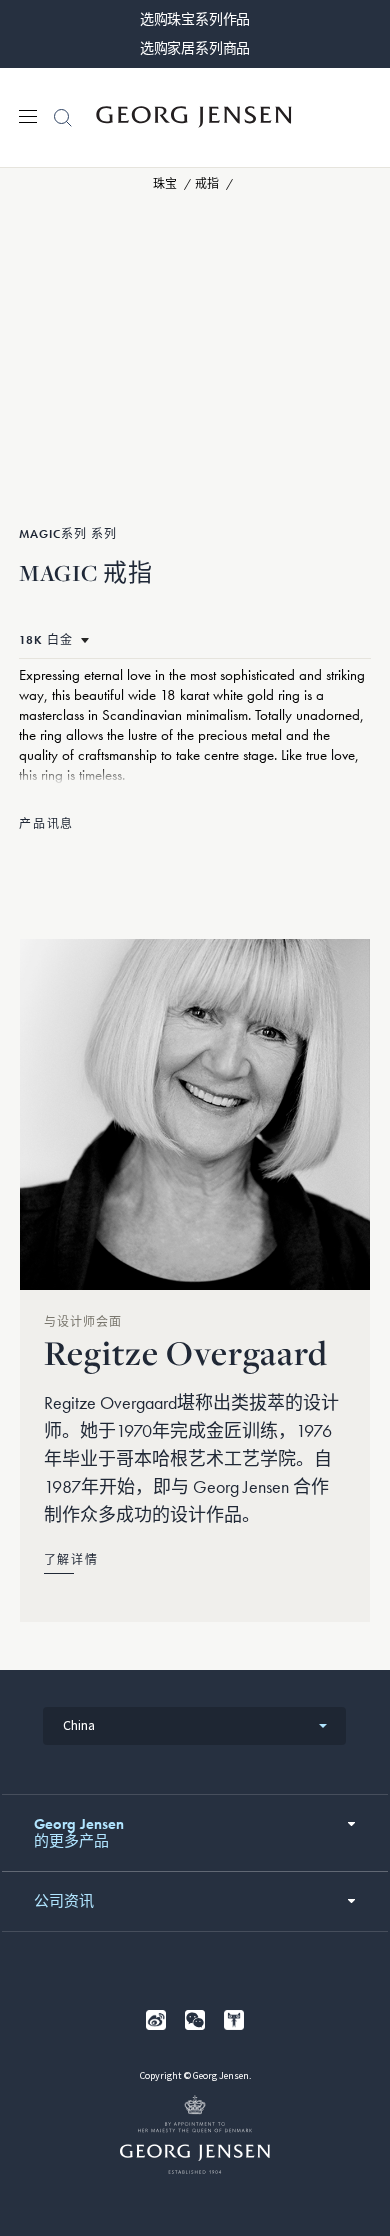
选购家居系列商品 (195, 48)
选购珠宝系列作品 (195, 19)
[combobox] (194, 1726)
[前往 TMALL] (234, 2020)
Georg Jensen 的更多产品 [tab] (79, 1832)
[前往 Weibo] (156, 2020)
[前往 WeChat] (195, 2020)
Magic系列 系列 (68, 534)
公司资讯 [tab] (64, 1901)
